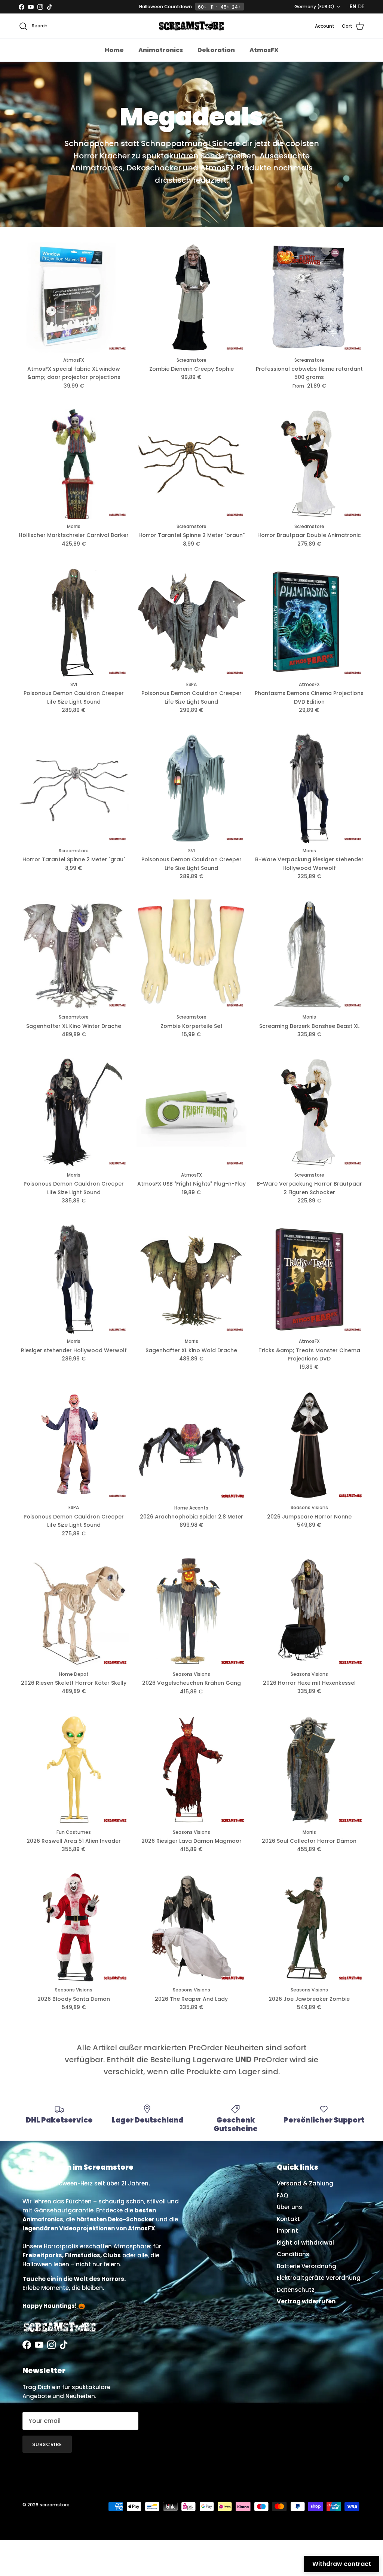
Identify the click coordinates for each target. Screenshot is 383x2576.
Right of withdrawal (305, 2243)
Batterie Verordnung (307, 2266)
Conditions (293, 2254)
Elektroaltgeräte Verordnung (319, 2278)
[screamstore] (191, 26)
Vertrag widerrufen (306, 2301)
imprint (287, 2231)
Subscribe (47, 2444)
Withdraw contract (342, 2564)
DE (361, 6)
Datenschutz (296, 2290)
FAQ (282, 2195)
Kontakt (288, 2219)
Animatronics (161, 50)
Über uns (289, 2207)
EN (353, 6)
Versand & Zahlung (305, 2183)
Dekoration (216, 50)
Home (114, 50)
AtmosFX (264, 50)
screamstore (55, 2505)
